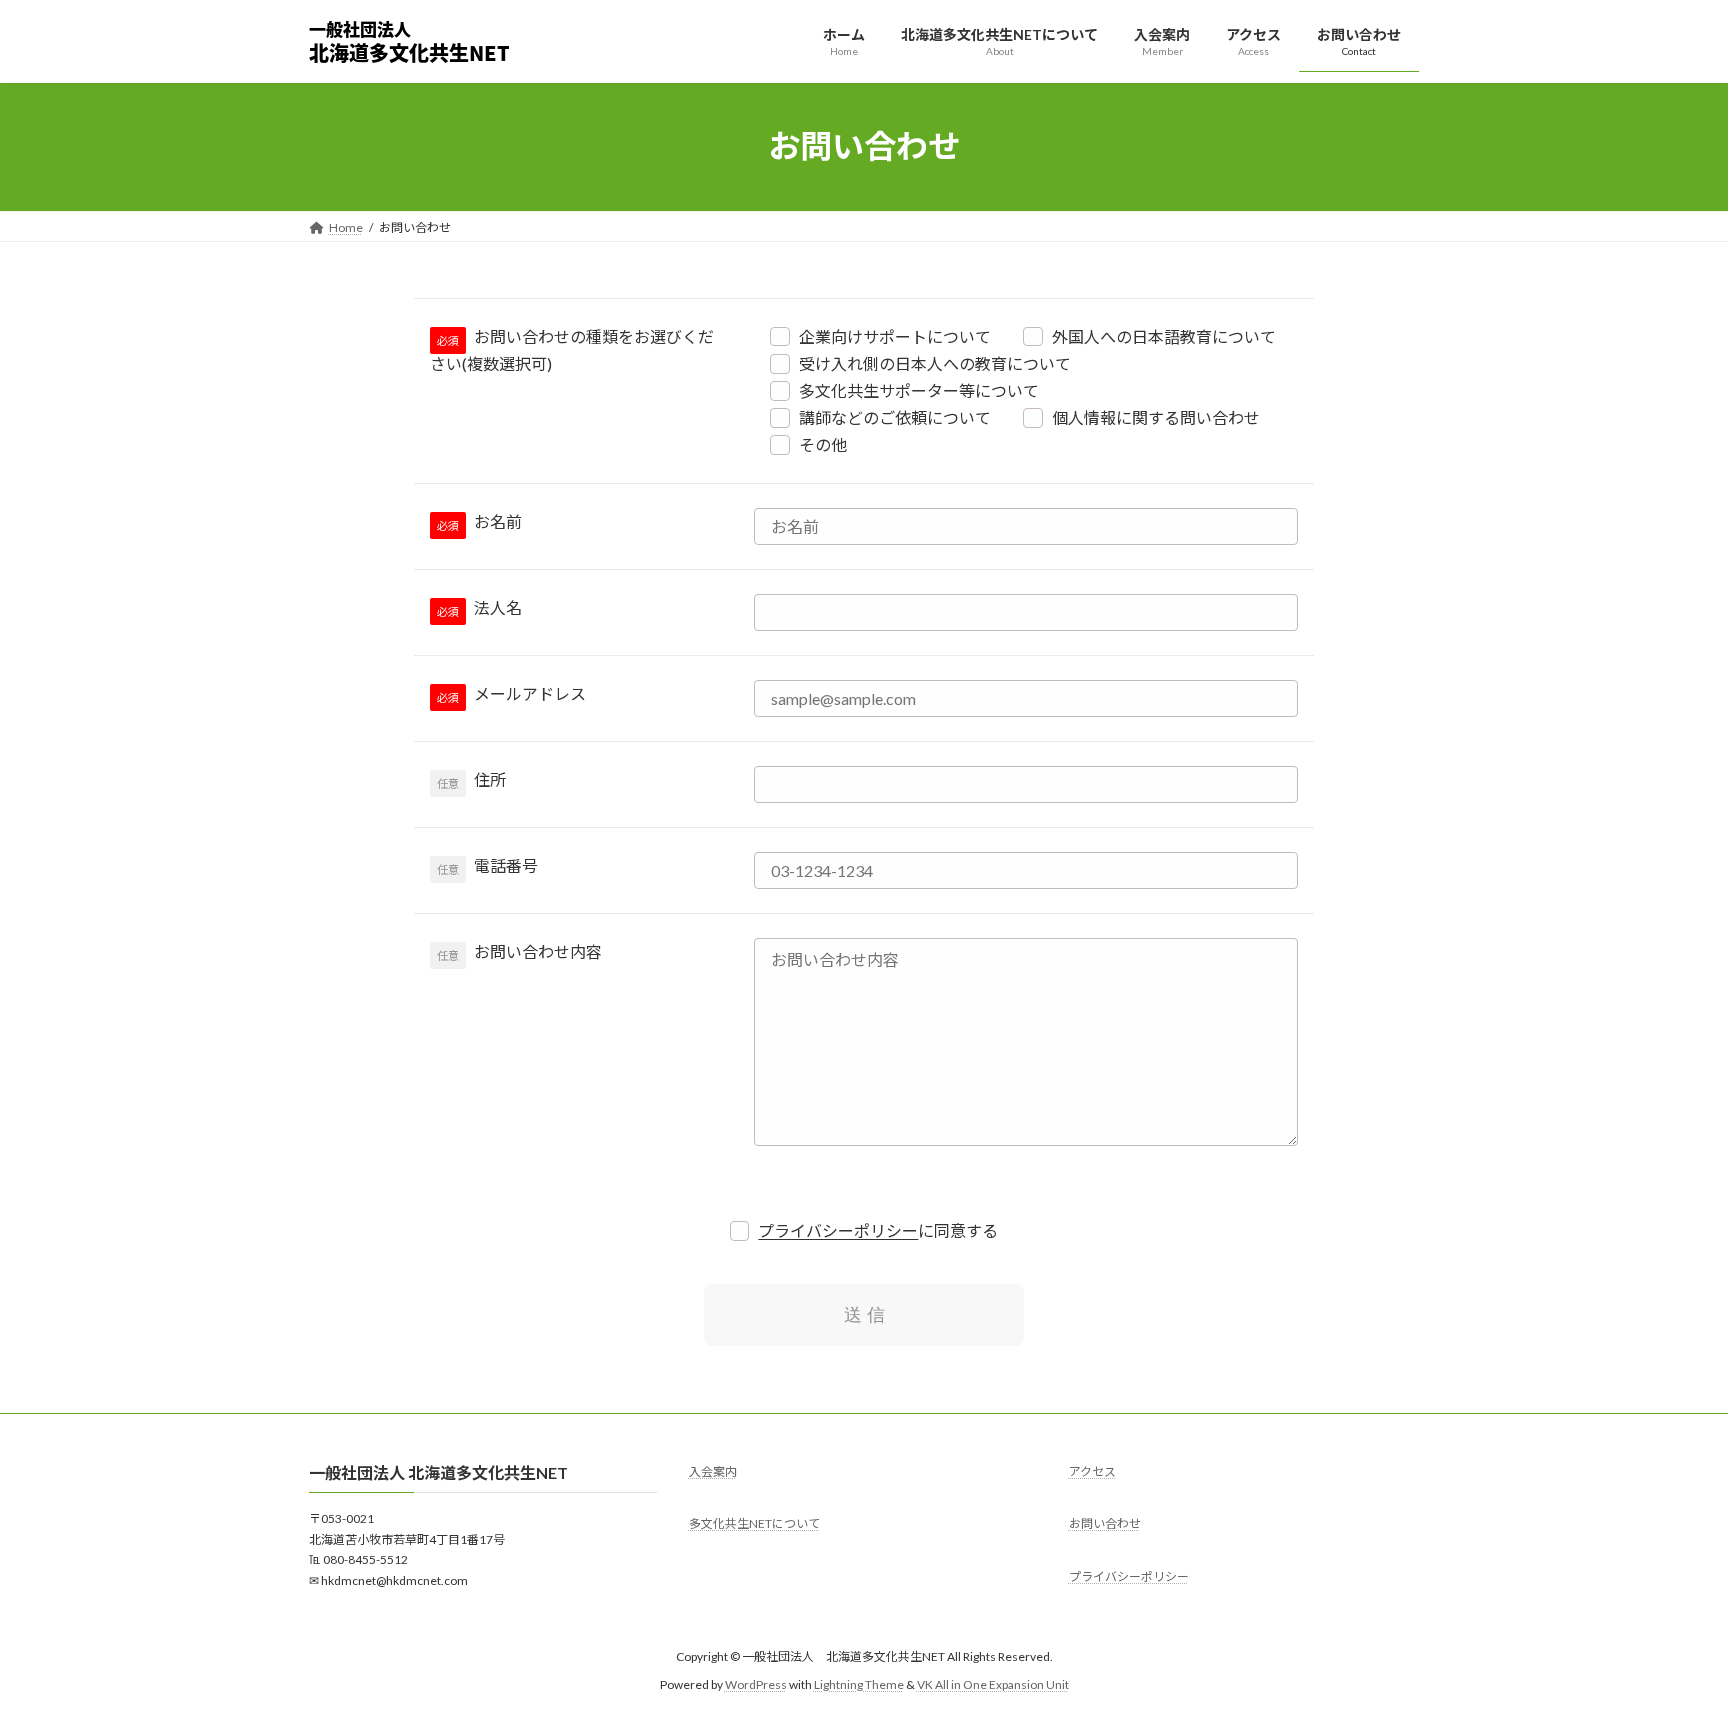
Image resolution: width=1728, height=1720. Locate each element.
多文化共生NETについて (754, 1523)
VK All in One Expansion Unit (993, 1684)
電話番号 (506, 865)
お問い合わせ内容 (538, 951)
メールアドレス (530, 693)
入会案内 (713, 1471)
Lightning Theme (859, 1684)
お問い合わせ (1105, 1523)
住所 (490, 779)
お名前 (498, 521)
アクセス (1092, 1471)
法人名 (498, 607)
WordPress (756, 1684)
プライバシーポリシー (838, 1230)
